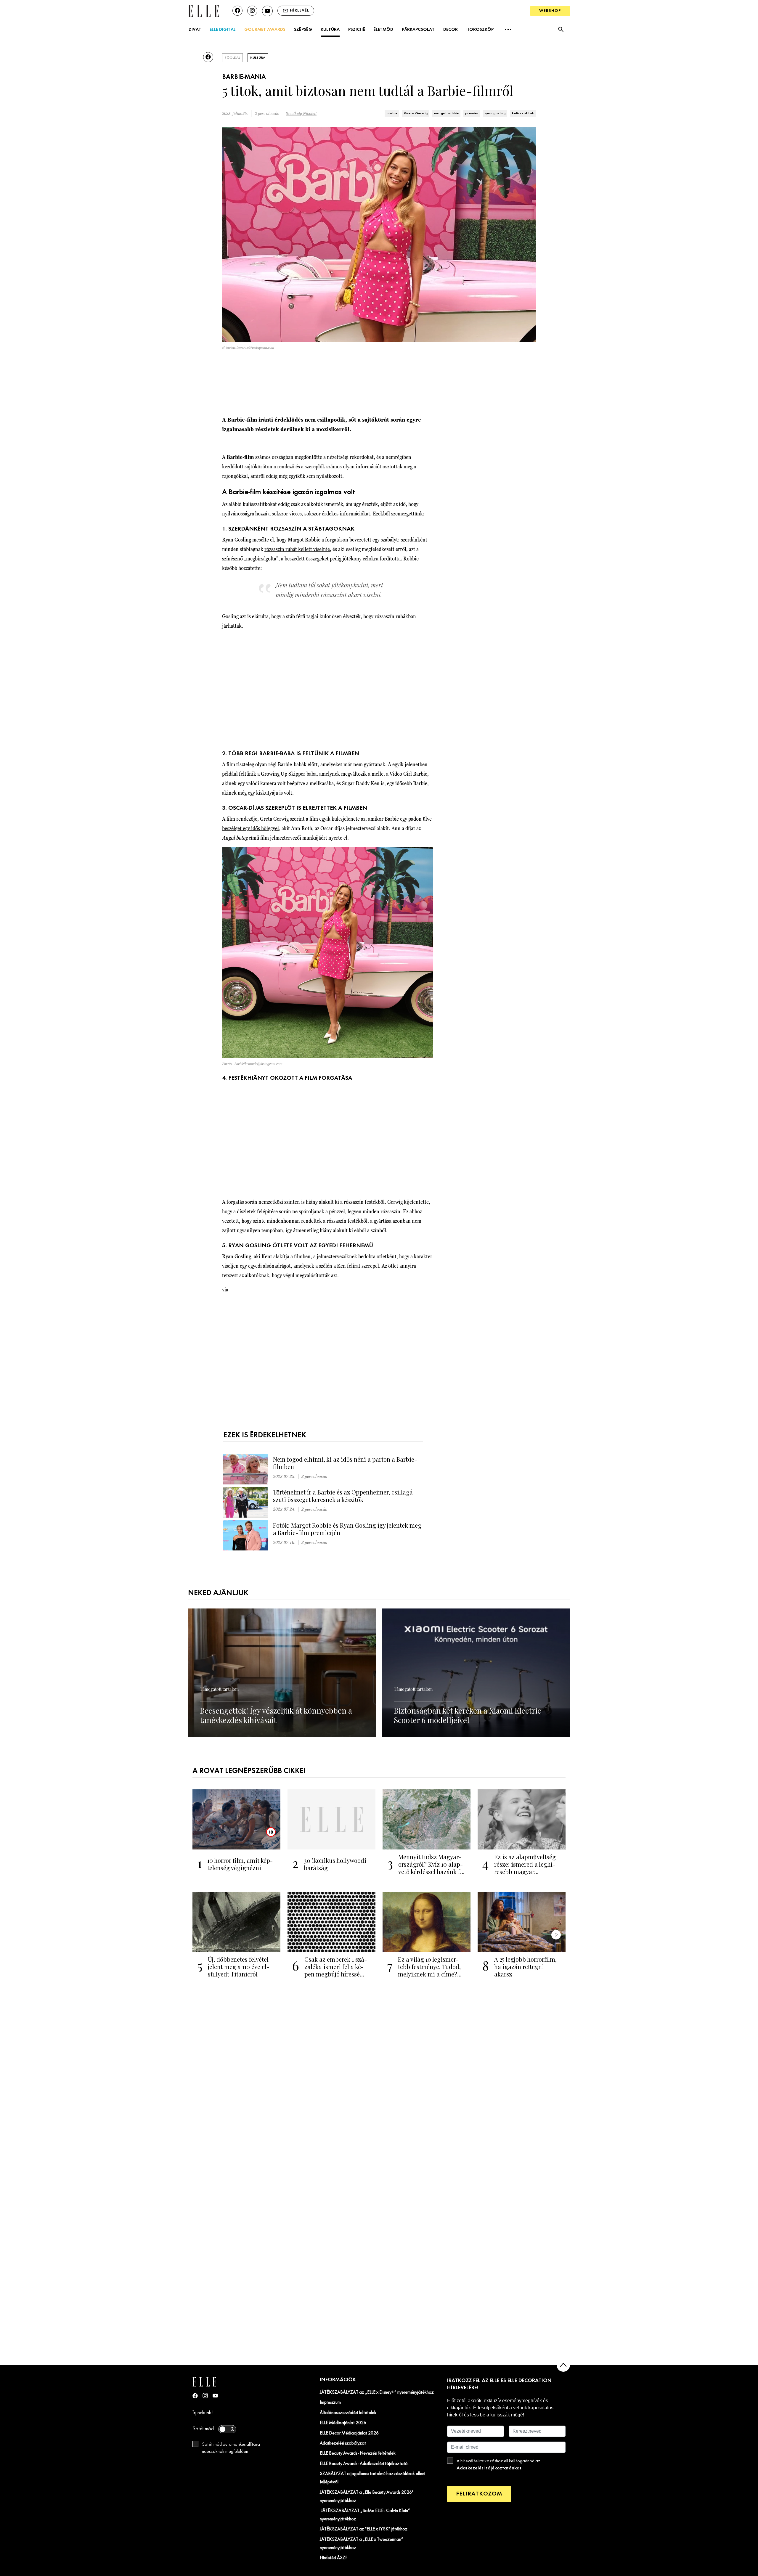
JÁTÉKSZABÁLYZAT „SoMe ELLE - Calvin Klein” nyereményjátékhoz (365, 2515)
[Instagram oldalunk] (252, 11)
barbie (392, 113)
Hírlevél (299, 11)
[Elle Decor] (203, 11)
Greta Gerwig (416, 113)
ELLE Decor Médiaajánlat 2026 (349, 2433)
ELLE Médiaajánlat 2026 (343, 2423)
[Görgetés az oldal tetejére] (563, 2365)
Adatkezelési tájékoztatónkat (489, 2468)
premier (472, 113)
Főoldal (232, 58)
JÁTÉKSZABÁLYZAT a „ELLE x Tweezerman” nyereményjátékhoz (362, 2544)
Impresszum (330, 2403)
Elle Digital (223, 30)
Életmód (383, 30)
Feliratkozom (479, 2494)
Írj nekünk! (203, 2413)
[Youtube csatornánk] (267, 11)
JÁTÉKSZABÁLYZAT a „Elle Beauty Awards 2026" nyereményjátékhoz (367, 2497)
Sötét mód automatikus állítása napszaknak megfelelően (231, 2448)
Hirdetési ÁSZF (334, 2558)
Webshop (550, 11)
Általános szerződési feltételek (348, 2413)
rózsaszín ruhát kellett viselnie (297, 549)
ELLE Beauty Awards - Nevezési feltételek (358, 2453)
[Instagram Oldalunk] (205, 2396)
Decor (451, 30)
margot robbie (446, 113)
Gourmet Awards (265, 30)
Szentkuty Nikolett (301, 114)
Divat (195, 30)
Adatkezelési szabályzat (343, 2443)
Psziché (357, 30)
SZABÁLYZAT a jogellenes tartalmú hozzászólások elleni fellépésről (372, 2478)
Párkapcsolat (418, 30)
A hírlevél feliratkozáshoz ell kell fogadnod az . (498, 2465)
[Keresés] (561, 29)
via (225, 1289)
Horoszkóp (480, 30)
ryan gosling (495, 113)
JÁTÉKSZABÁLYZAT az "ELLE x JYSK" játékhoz (364, 2529)
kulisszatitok (523, 113)
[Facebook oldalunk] (237, 11)
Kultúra (330, 30)
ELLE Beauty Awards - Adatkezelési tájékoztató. (364, 2464)
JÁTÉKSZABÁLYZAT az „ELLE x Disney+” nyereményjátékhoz (377, 2392)
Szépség (303, 30)
